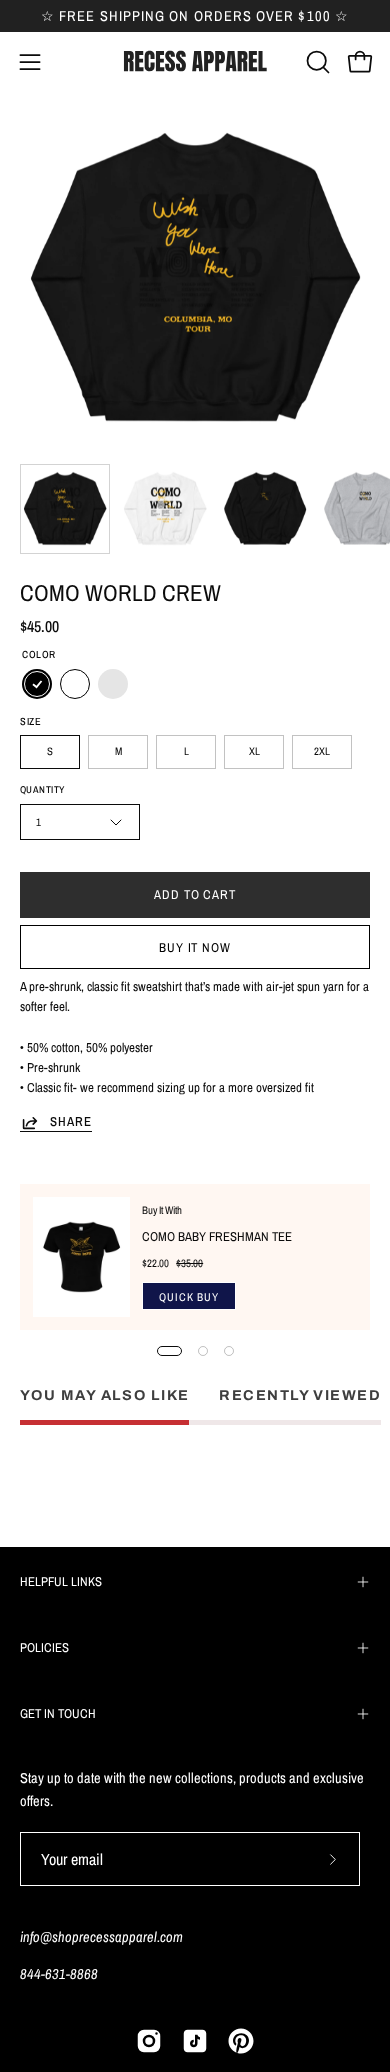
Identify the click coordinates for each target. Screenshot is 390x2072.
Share (71, 1122)
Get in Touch (58, 1713)
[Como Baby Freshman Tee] (81, 1257)
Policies (44, 1647)
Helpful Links (61, 1581)
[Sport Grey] (113, 685)
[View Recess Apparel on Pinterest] (241, 2041)
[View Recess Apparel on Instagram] (149, 2041)
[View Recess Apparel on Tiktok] (195, 2041)
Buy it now (195, 947)
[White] (75, 685)
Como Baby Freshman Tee (217, 1236)
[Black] (37, 685)
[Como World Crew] (65, 509)
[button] (316, 62)
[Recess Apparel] (195, 61)
